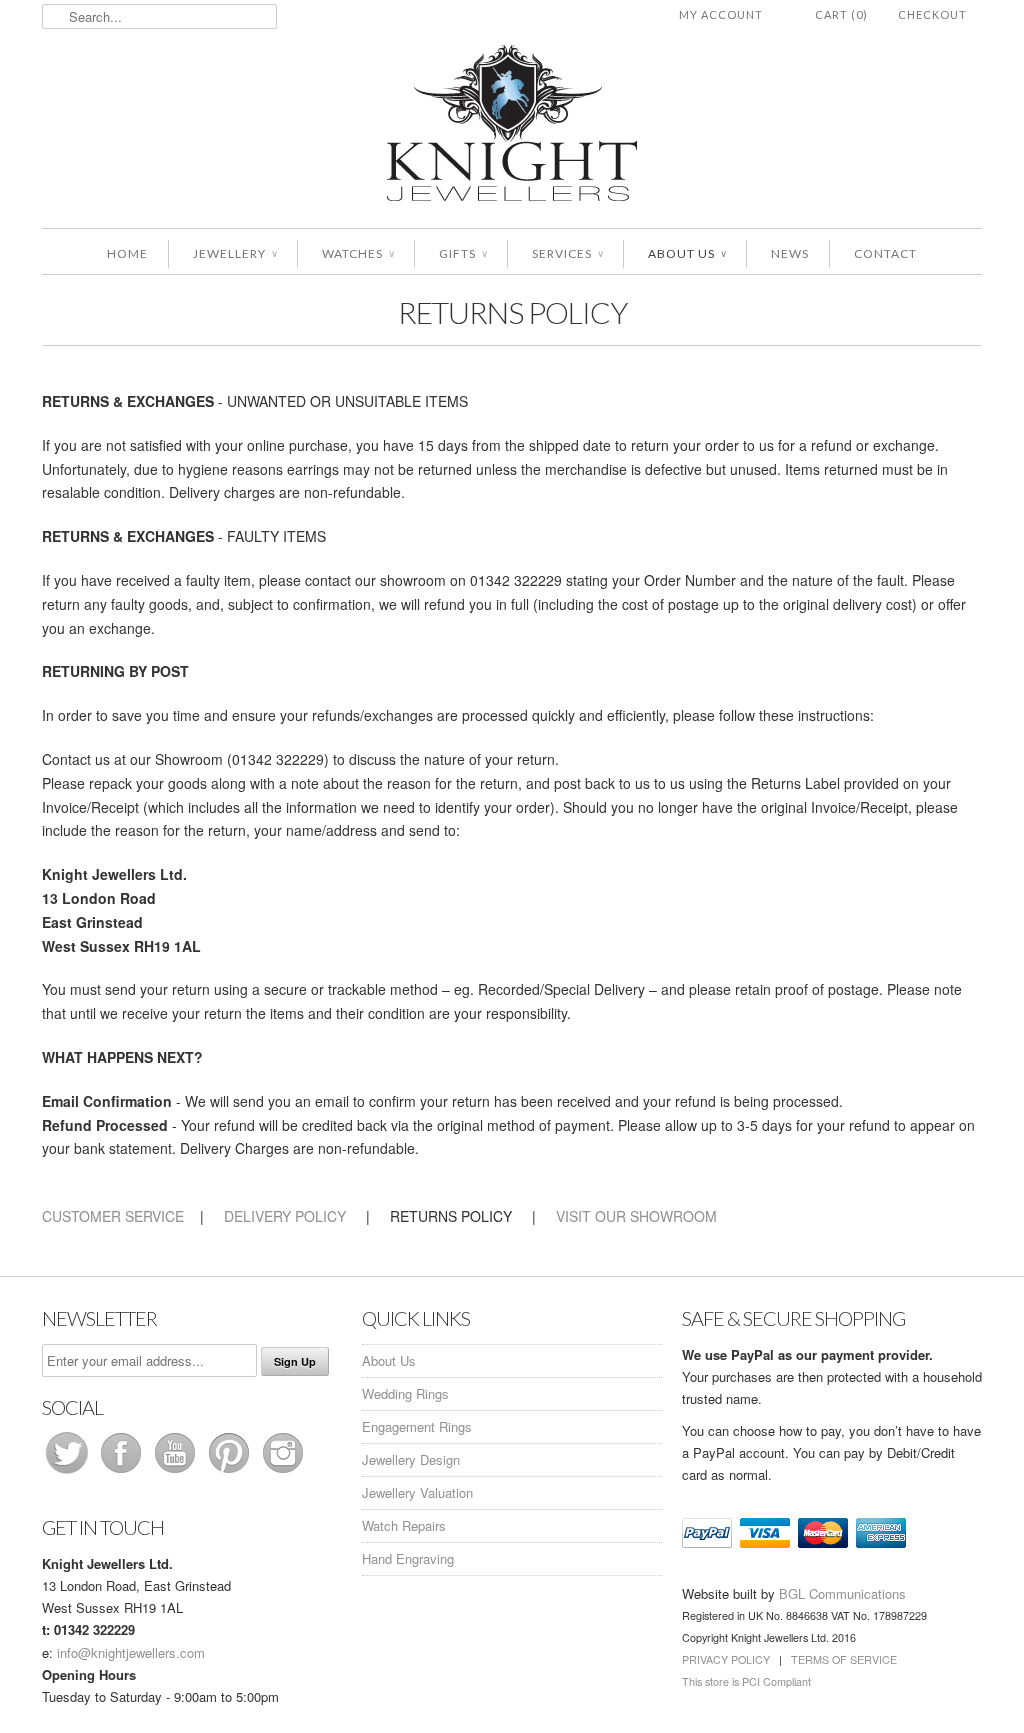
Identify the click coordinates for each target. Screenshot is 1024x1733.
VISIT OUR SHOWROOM (636, 1216)
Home (127, 253)
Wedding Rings (405, 1393)
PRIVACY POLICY (726, 1659)
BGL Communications (842, 1593)
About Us (687, 253)
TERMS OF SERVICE (844, 1659)
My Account (721, 14)
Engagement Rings (417, 1426)
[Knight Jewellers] (512, 126)
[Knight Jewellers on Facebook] (123, 1472)
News (790, 253)
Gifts (463, 253)
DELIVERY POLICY (285, 1216)
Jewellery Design (411, 1459)
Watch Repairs (404, 1525)
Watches (358, 253)
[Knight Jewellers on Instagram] (283, 1472)
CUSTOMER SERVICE (113, 1216)
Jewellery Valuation (417, 1492)
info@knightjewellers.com (131, 1652)
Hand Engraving (408, 1558)
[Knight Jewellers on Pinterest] (231, 1472)
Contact (885, 253)
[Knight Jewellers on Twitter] (69, 1472)
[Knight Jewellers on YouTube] (177, 1472)
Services (567, 253)
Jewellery (235, 253)
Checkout (932, 14)
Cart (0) (841, 14)
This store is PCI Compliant (746, 1681)
